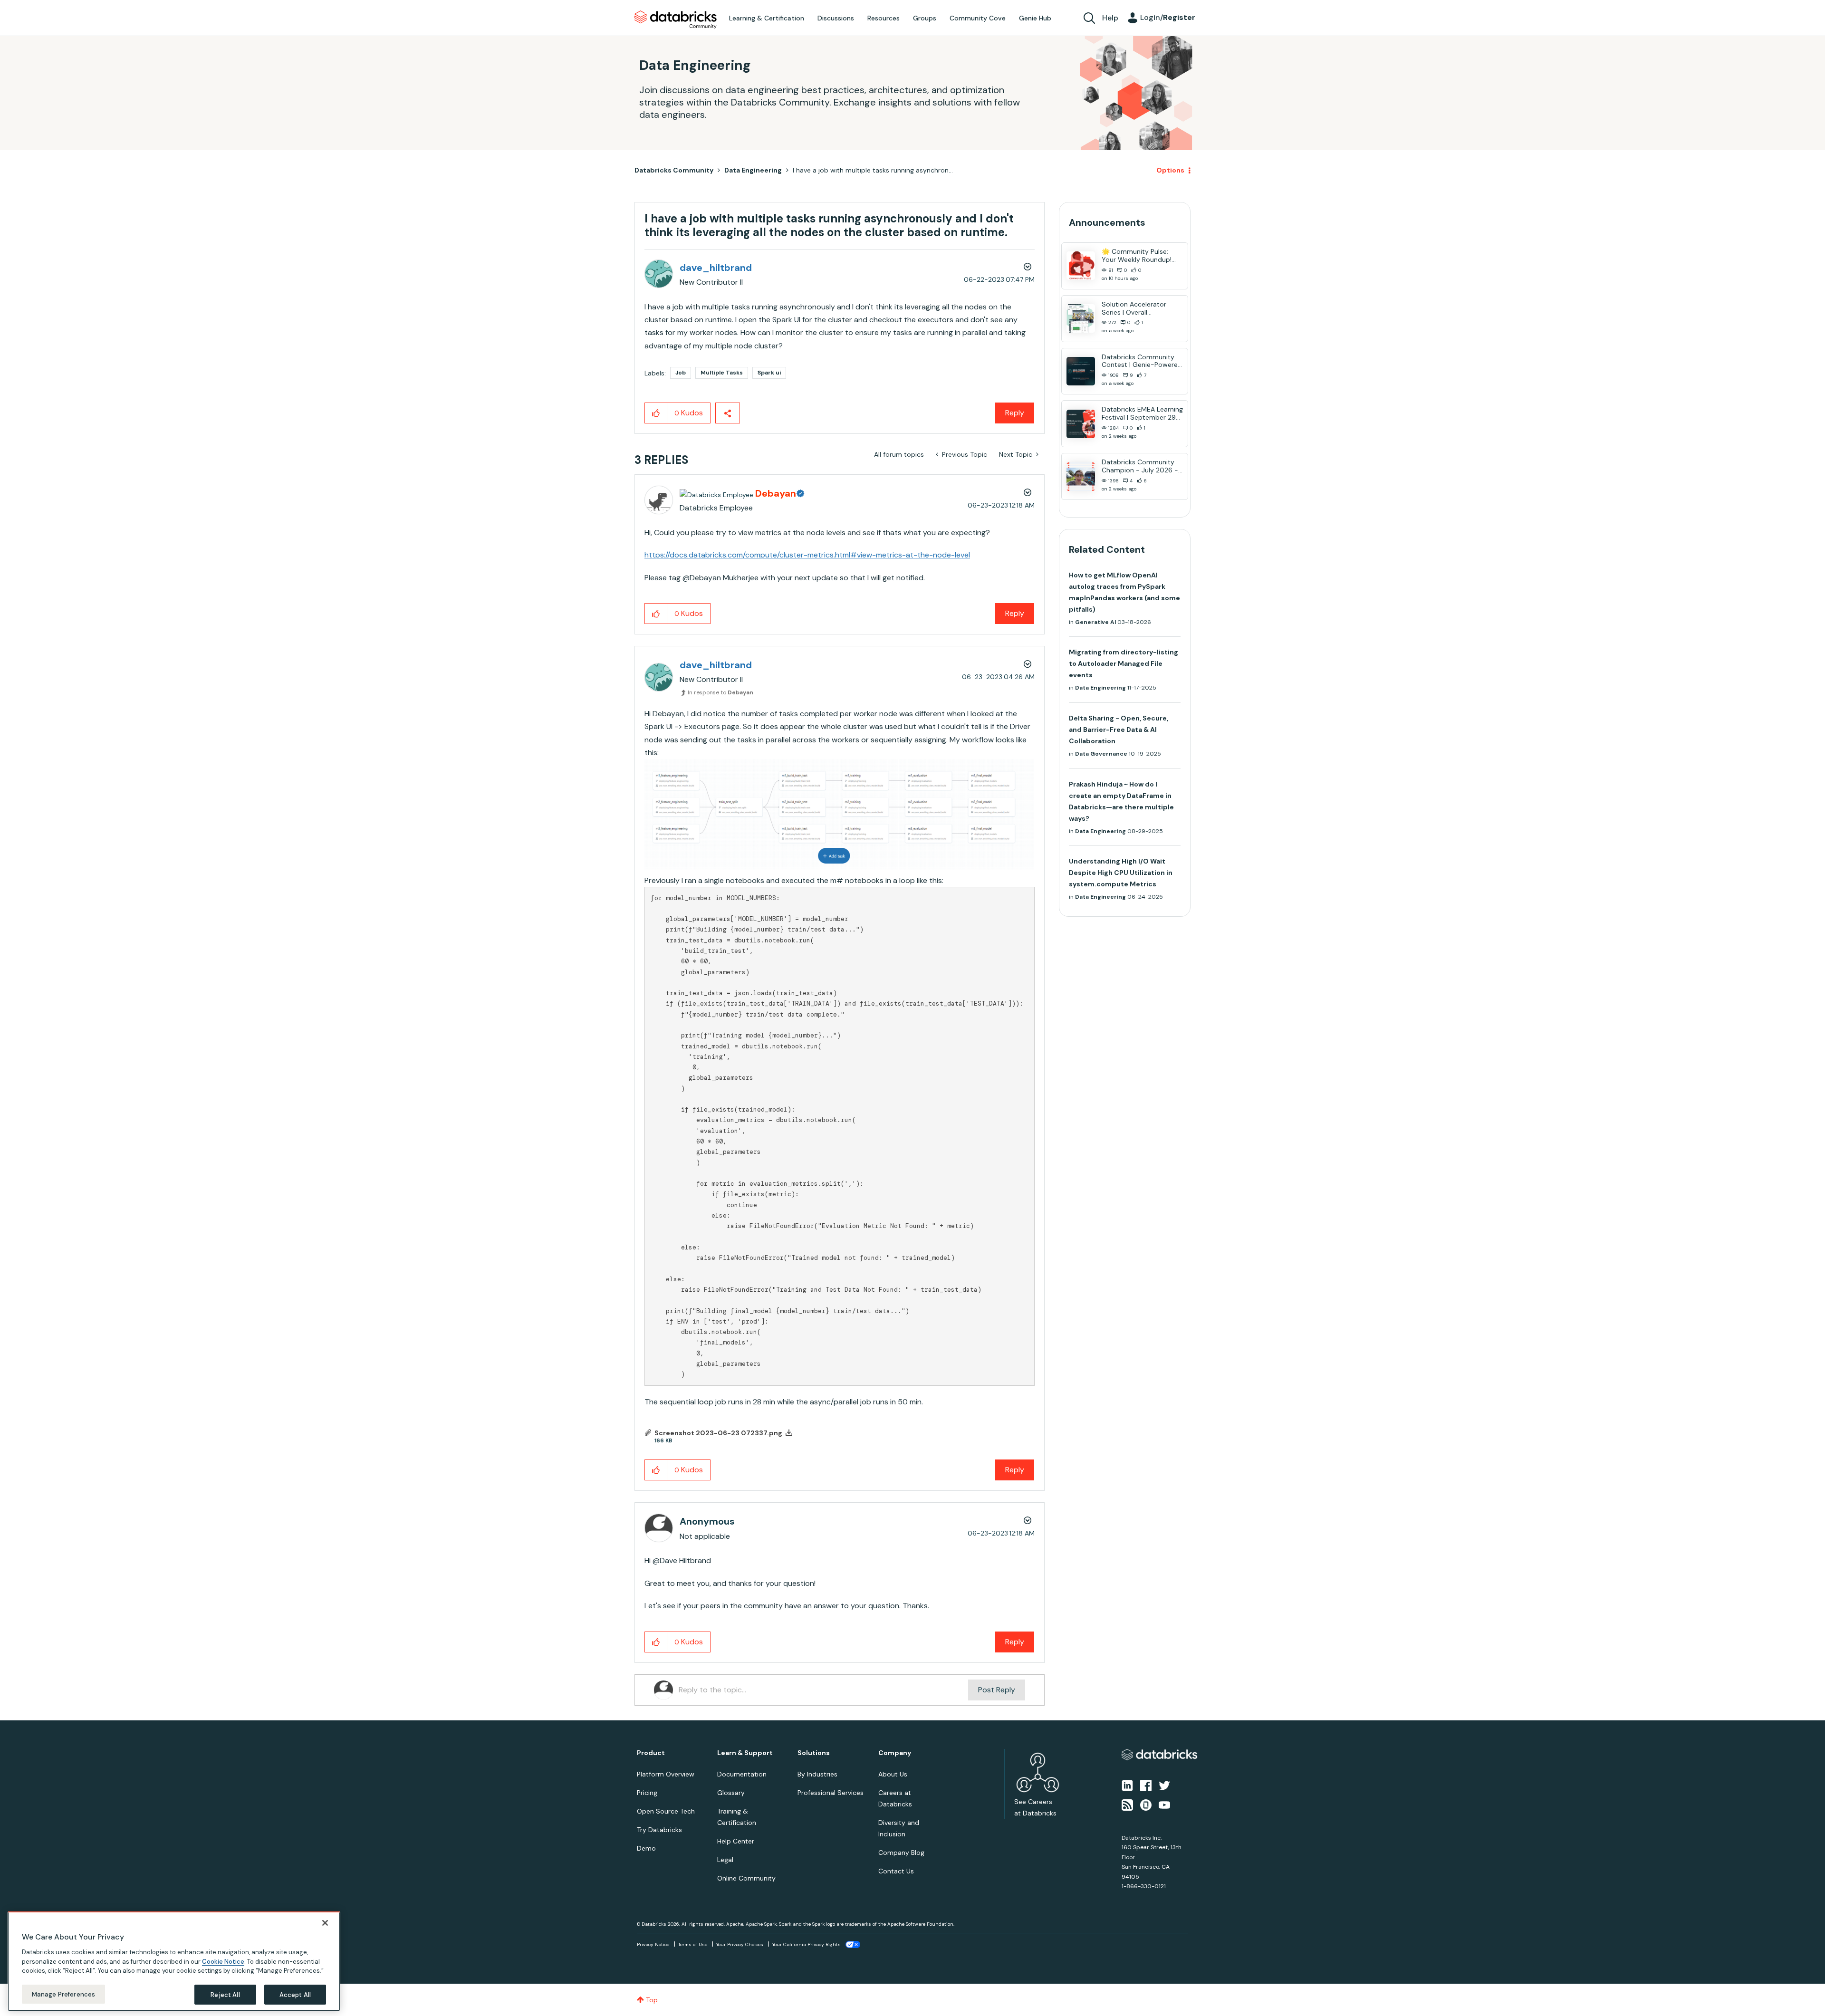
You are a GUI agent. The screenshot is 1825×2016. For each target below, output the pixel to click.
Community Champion (994, 989)
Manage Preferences (63, 1994)
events (864, 1000)
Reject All (225, 1994)
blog (892, 1023)
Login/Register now (864, 1058)
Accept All (295, 1994)
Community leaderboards (867, 989)
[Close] (325, 1923)
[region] (174, 1961)
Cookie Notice (223, 1961)
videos (920, 1023)
